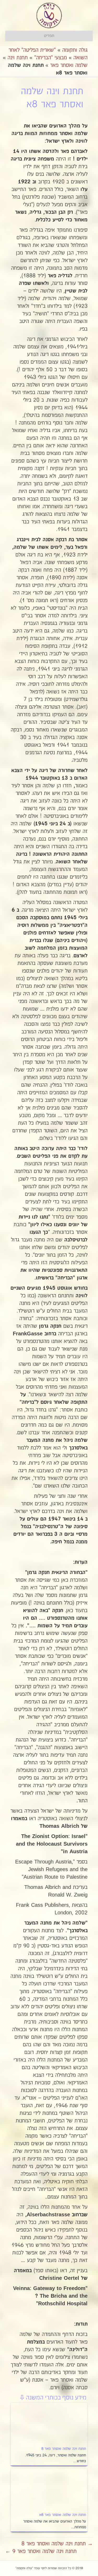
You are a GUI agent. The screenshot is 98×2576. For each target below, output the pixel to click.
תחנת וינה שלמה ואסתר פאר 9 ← (41, 2551)
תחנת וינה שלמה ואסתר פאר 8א (63, 2515)
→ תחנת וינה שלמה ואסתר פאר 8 (57, 2544)
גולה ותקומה (75, 50)
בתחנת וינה (18, 58)
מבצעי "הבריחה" (51, 58)
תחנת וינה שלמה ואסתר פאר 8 (64, 2449)
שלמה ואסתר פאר (69, 65)
